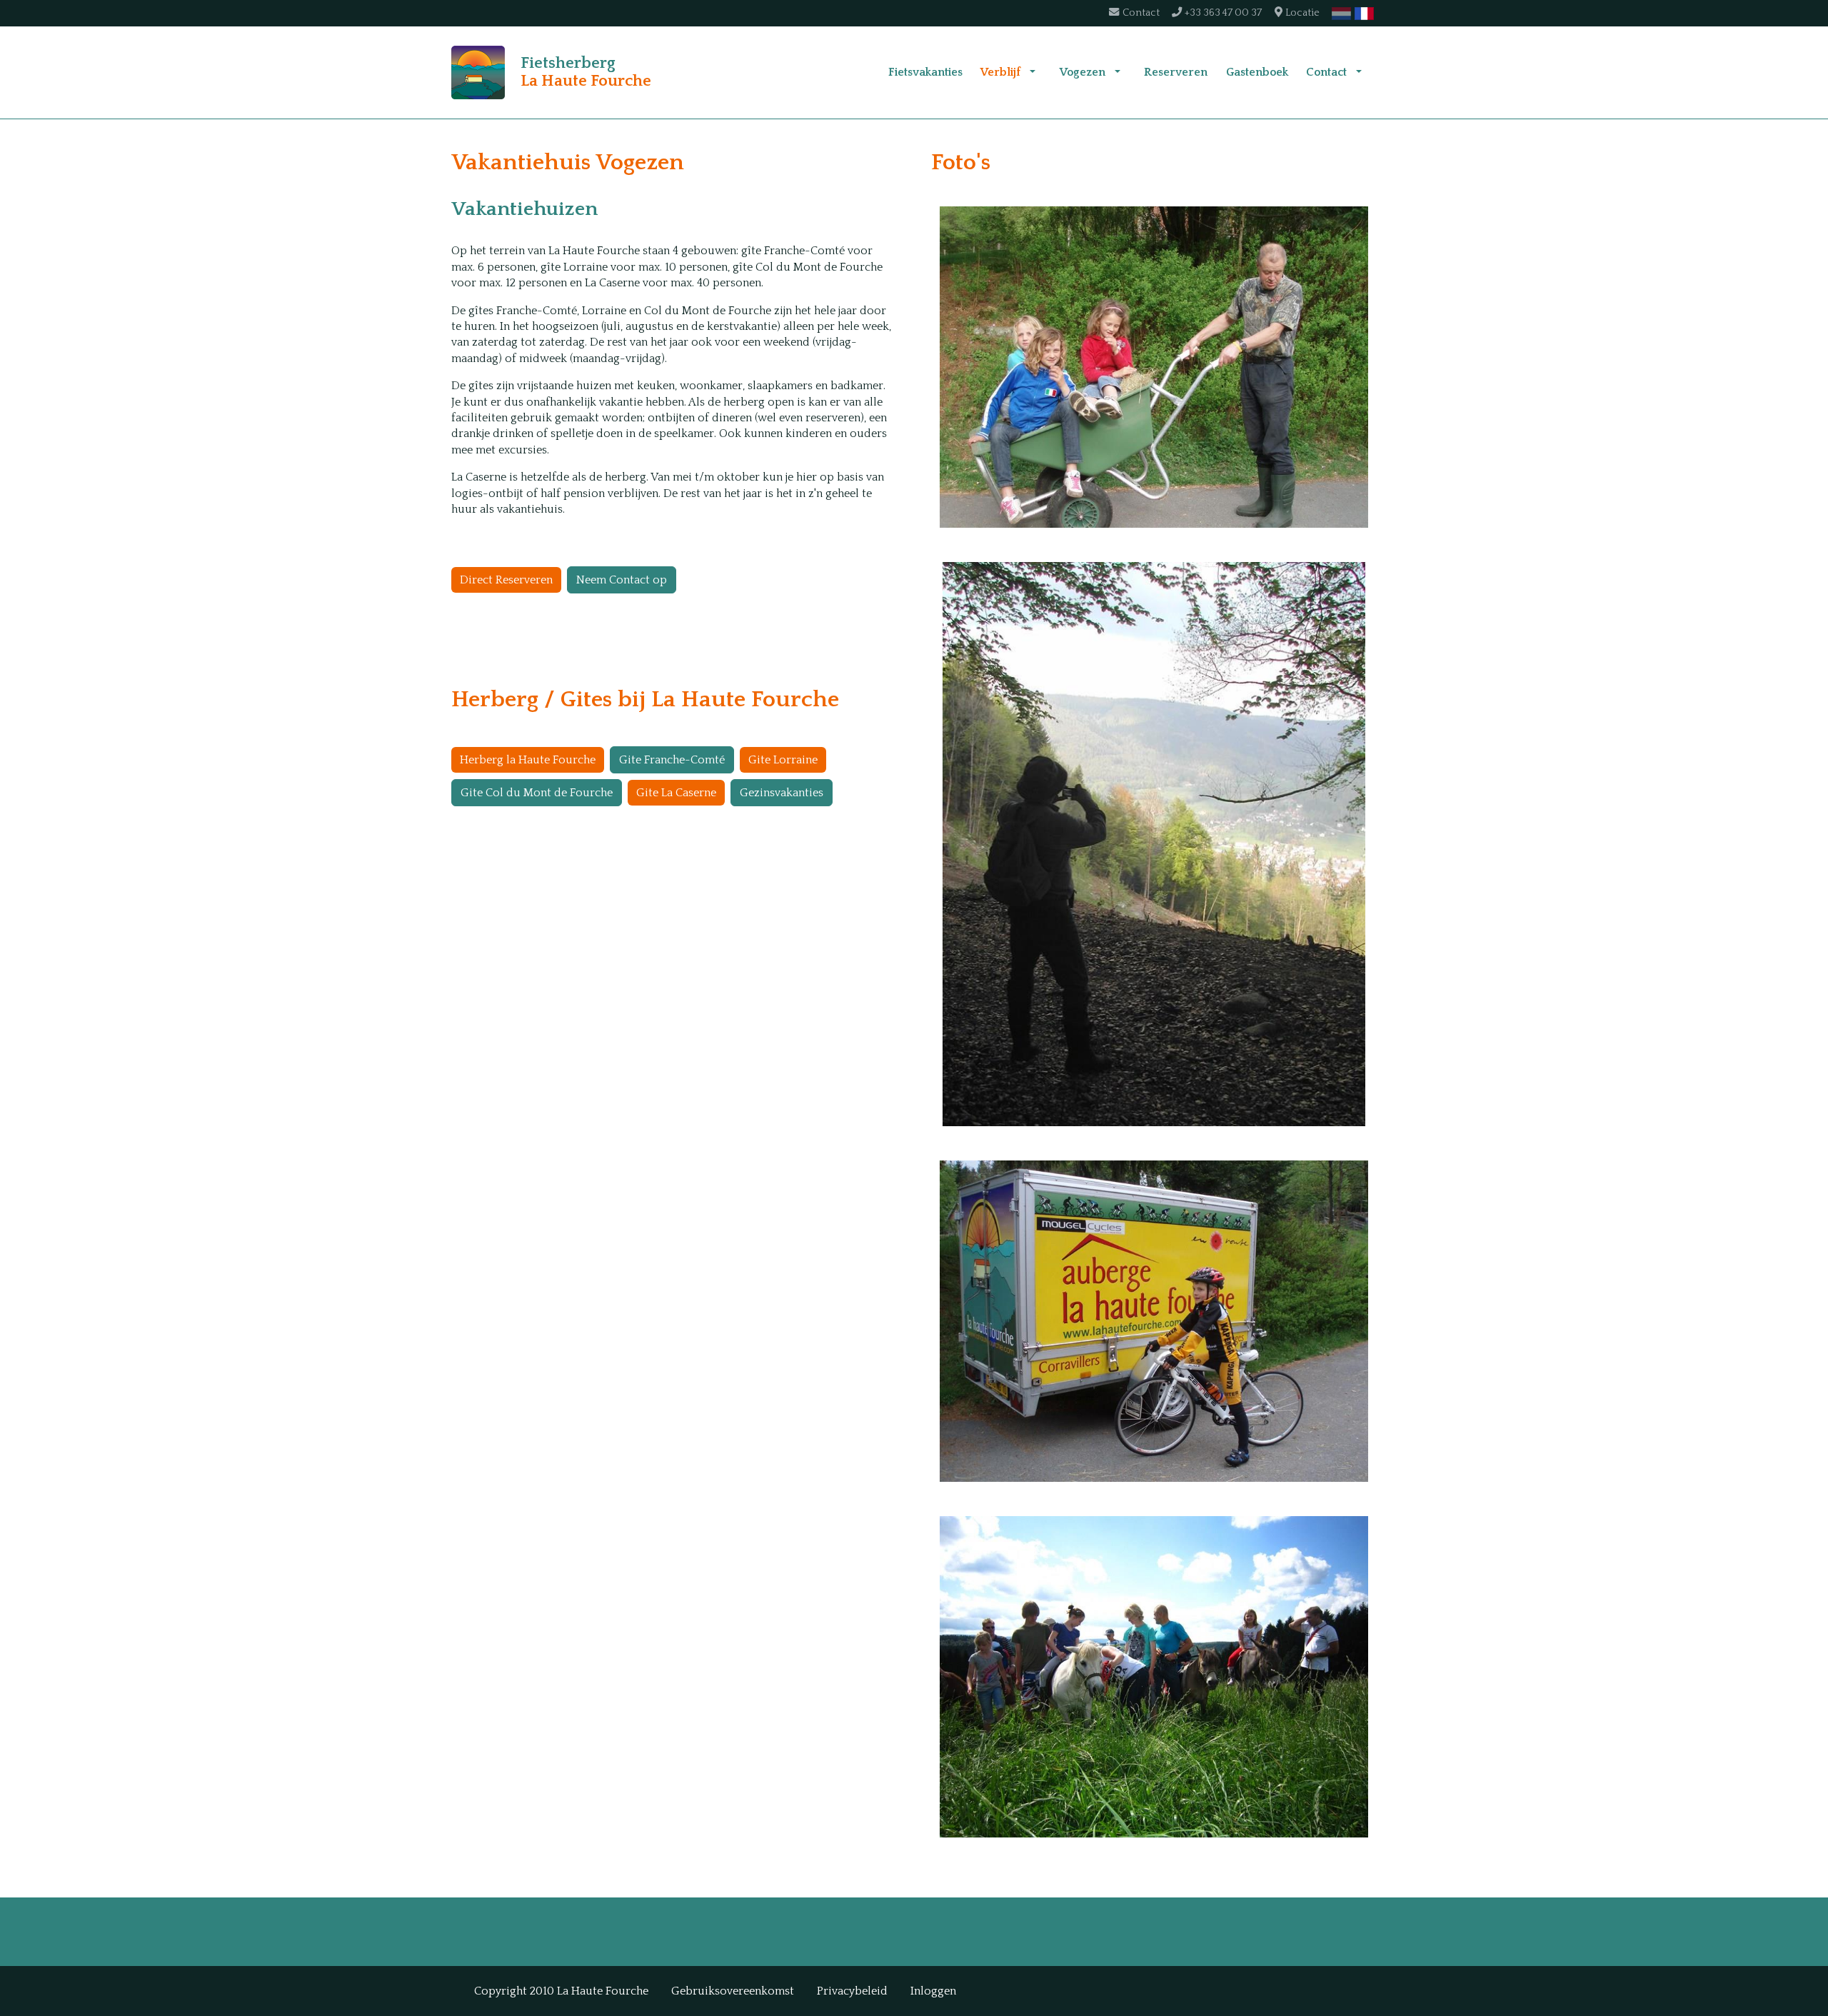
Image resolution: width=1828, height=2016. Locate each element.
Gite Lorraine (783, 760)
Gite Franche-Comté (672, 760)
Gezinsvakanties (782, 793)
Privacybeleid (852, 1991)
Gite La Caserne (676, 793)
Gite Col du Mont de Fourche (537, 793)
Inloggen (933, 1991)
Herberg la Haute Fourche (528, 760)
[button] (1033, 72)
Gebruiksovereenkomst (733, 1991)
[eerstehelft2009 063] (1154, 367)
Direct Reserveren (506, 580)
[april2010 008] (1154, 1321)
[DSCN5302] (1154, 844)
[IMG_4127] (1154, 1677)
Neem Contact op (622, 580)
